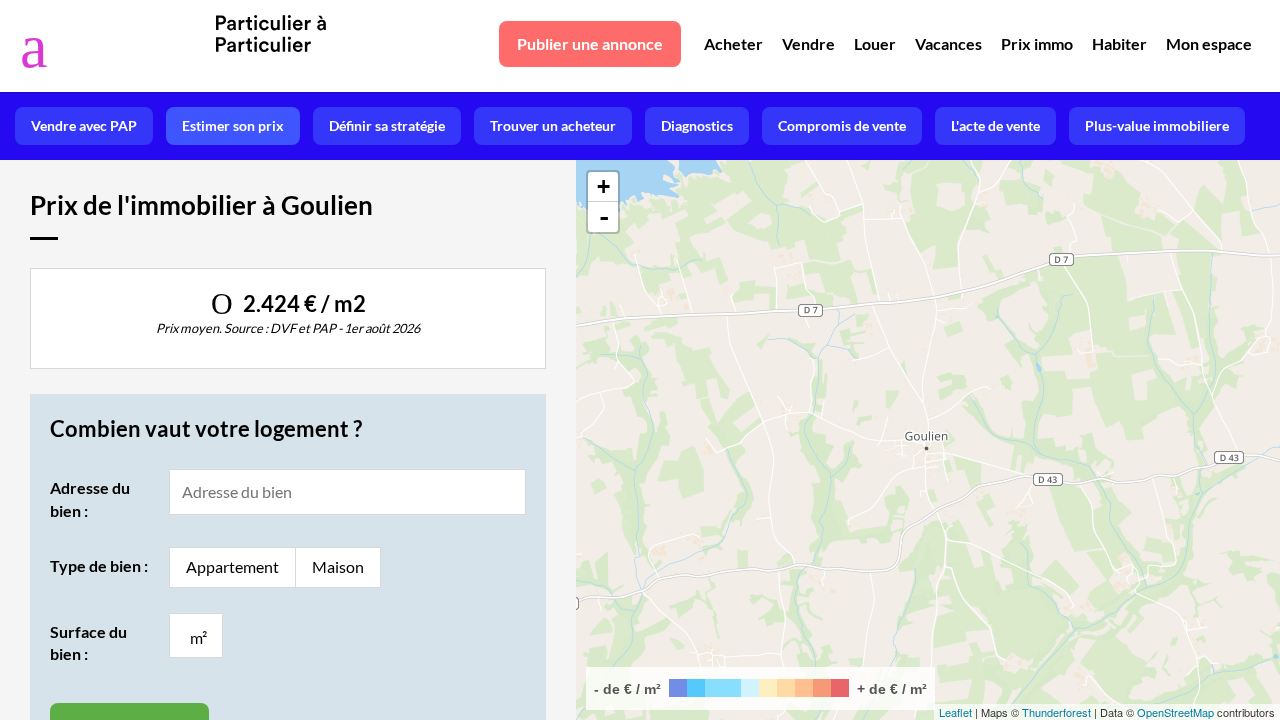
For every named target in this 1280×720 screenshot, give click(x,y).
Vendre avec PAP (84, 125)
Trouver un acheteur (553, 125)
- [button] (604, 217)
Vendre (808, 43)
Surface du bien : (88, 642)
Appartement (232, 566)
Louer (875, 43)
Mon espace (1209, 43)
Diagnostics (697, 125)
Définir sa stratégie (387, 125)
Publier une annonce (590, 43)
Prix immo (1037, 43)
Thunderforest (1056, 712)
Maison (338, 566)
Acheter (733, 43)
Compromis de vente (842, 125)
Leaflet (955, 712)
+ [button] (603, 186)
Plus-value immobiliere (1157, 125)
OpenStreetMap (1175, 712)
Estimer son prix (233, 125)
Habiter (1119, 43)
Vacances (948, 43)
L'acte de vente (995, 125)
